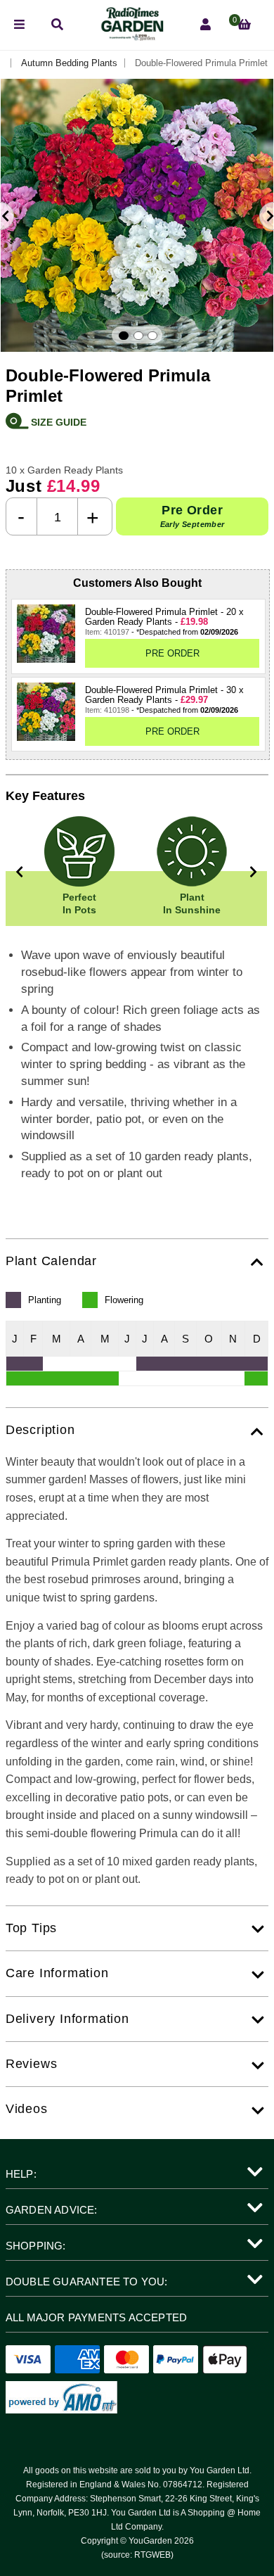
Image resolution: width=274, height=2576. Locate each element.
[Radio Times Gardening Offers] (131, 37)
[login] (205, 25)
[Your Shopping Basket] (244, 25)
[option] (137, 215)
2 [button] (138, 336)
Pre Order (193, 516)
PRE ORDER (172, 653)
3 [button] (152, 336)
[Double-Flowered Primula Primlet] (46, 634)
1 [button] (124, 336)
